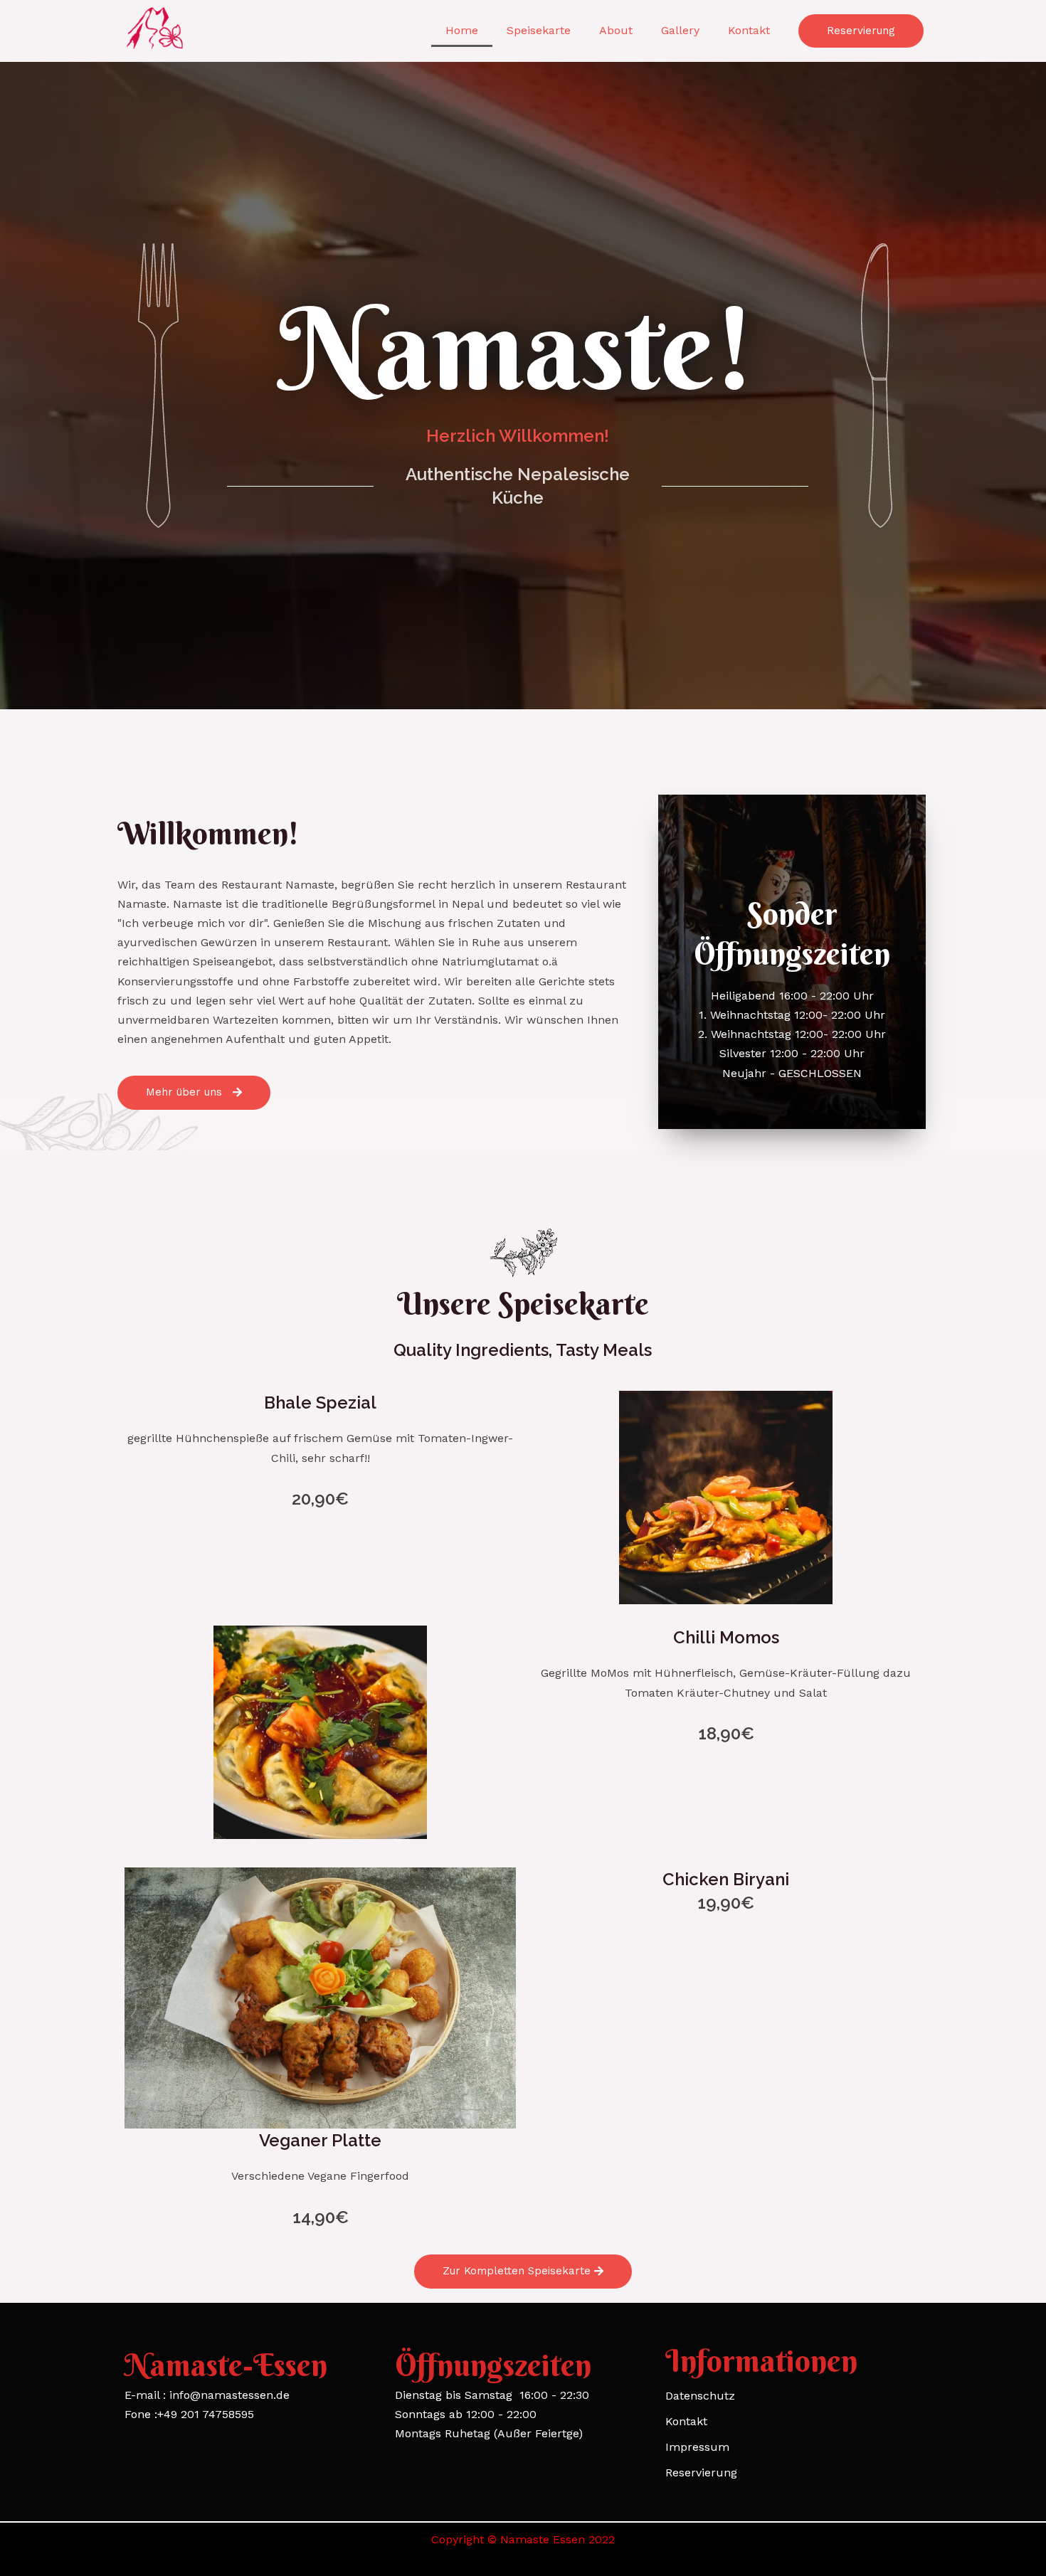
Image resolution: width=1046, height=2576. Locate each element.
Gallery (680, 30)
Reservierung (701, 2472)
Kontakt (749, 30)
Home (462, 30)
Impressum (697, 2447)
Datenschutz (700, 2396)
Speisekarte (539, 30)
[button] (861, 31)
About (616, 30)
